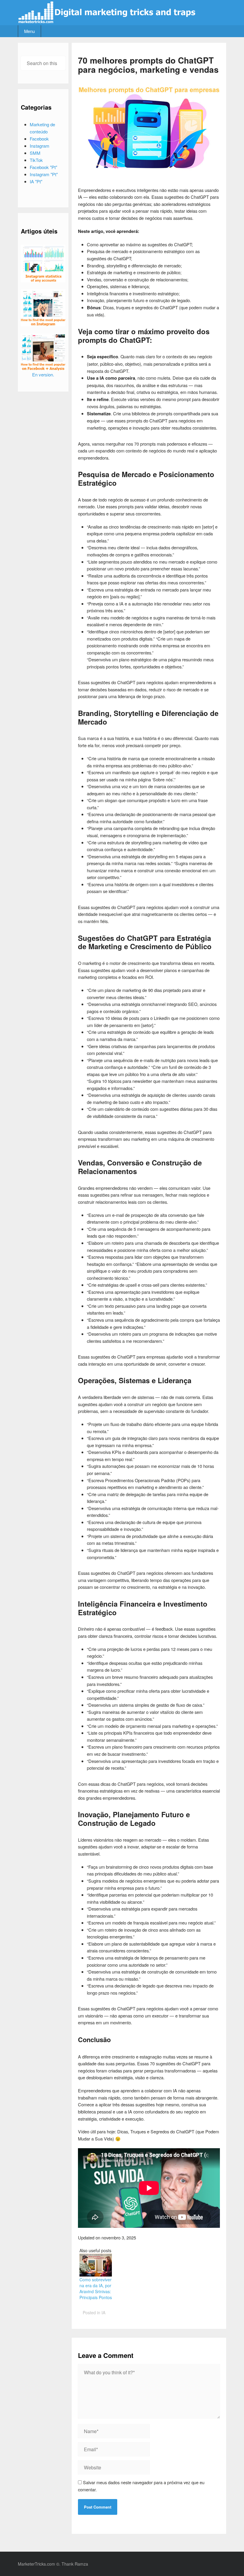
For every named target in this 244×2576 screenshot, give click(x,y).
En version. (43, 374)
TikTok (36, 160)
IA (103, 2312)
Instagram (40, 146)
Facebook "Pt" (43, 167)
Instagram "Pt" (44, 174)
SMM (35, 153)
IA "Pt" (36, 181)
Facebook (39, 139)
